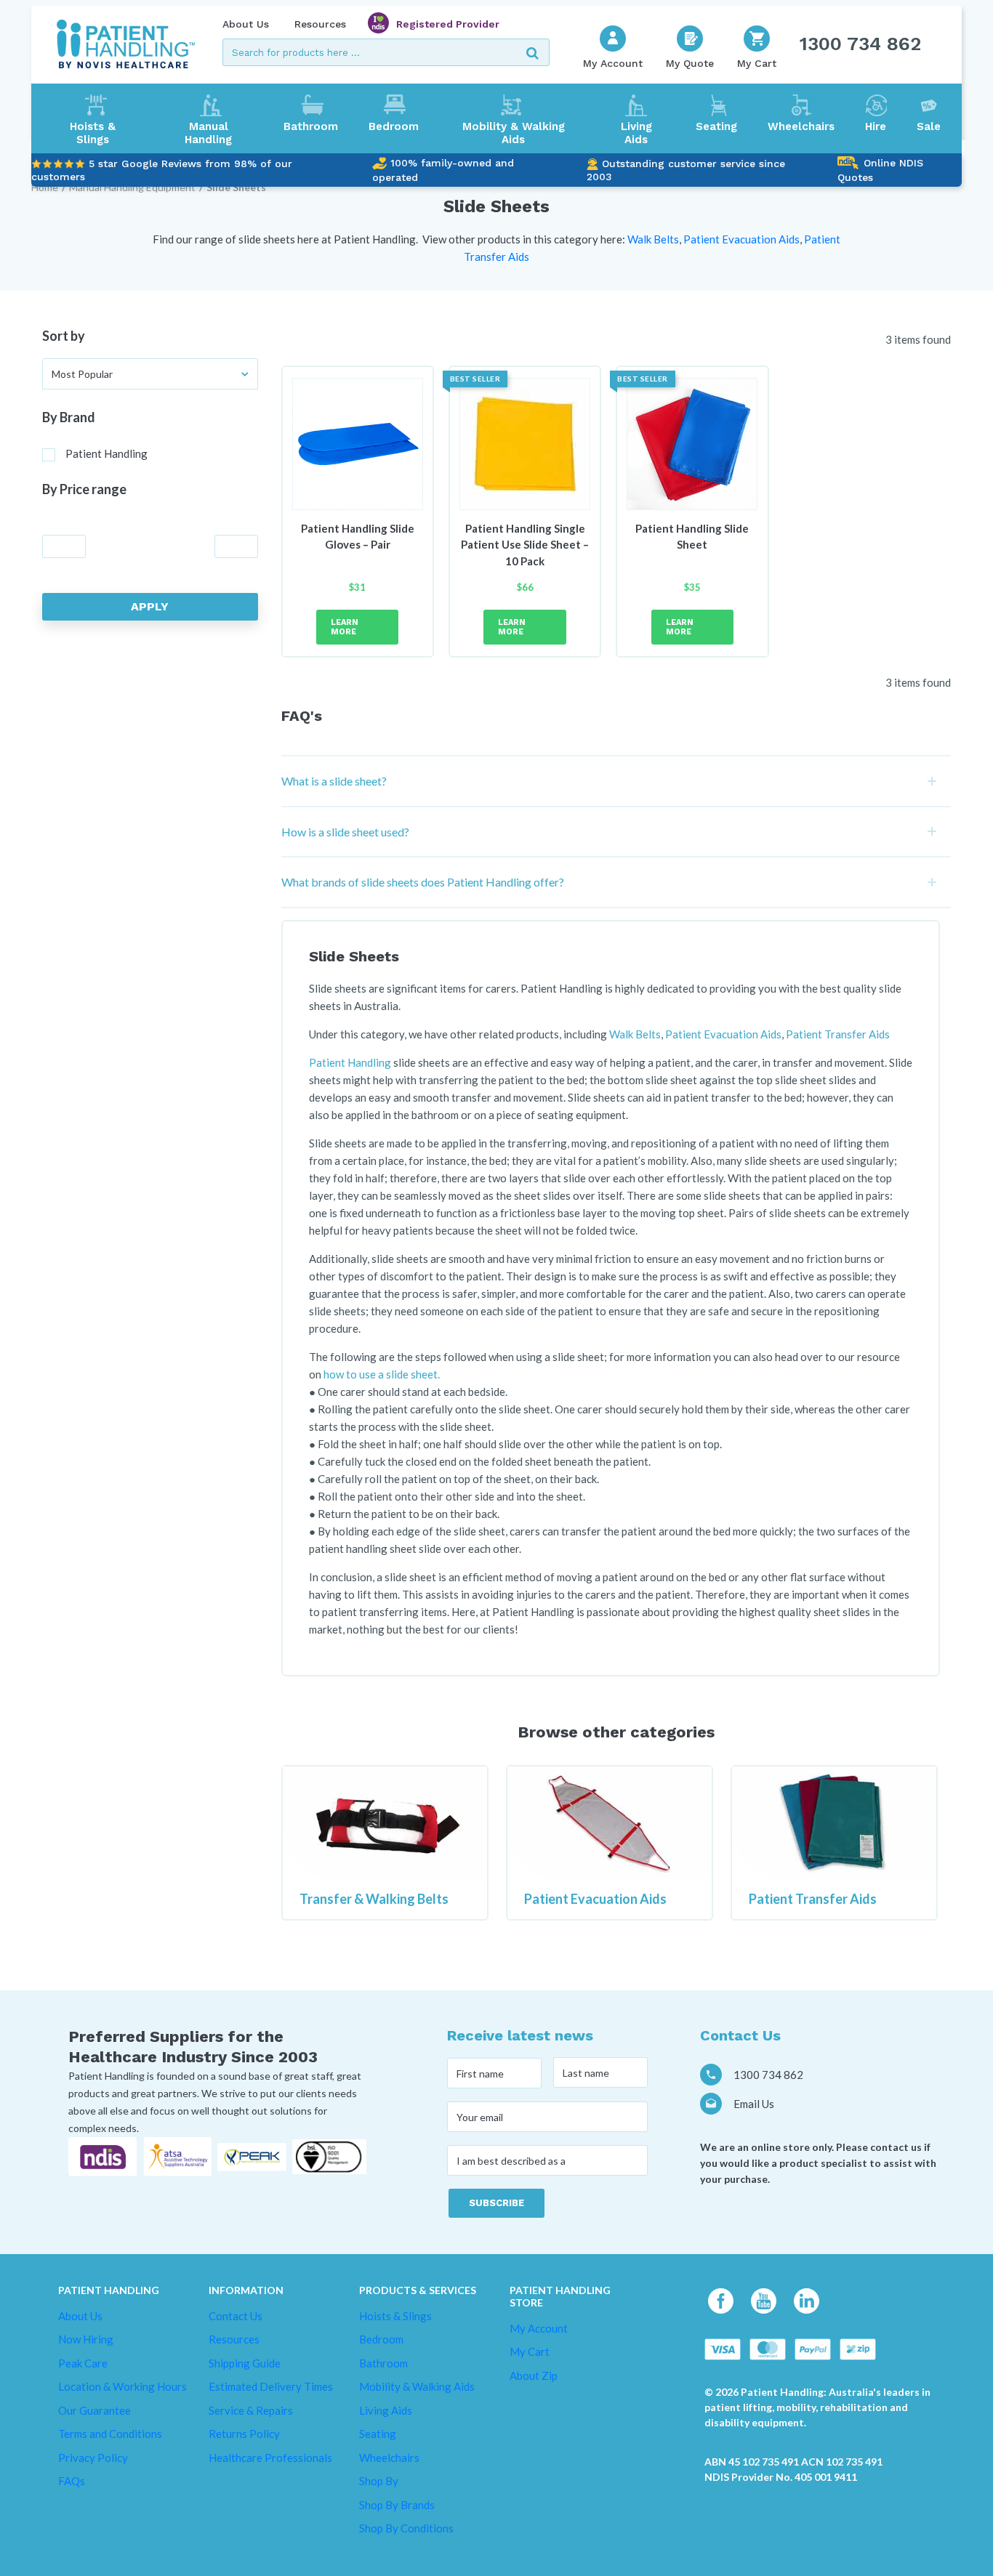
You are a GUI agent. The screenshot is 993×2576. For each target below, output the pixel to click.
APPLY (150, 606)
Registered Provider (448, 24)
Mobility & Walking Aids (514, 133)
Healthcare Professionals (270, 2458)
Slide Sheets (236, 187)
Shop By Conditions (406, 2528)
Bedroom (394, 126)
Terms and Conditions (110, 2434)
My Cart (530, 2351)
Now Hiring (86, 2339)
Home (45, 187)
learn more (345, 627)
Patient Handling (106, 453)
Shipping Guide (245, 2363)
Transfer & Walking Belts (374, 1899)
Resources (320, 24)
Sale (929, 126)
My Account (539, 2328)
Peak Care (83, 2363)
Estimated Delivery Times (271, 2386)
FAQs (72, 2481)
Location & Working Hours (122, 2386)
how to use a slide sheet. (382, 1374)
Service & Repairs (251, 2410)
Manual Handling (208, 133)
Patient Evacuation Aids (595, 1899)
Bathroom (311, 126)
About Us (246, 24)
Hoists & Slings (93, 133)
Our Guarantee (95, 2410)
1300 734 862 (860, 44)
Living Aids (636, 133)
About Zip (534, 2375)
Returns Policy (244, 2434)
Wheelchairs (801, 126)
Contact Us (236, 2316)
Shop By (379, 2481)
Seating (716, 126)
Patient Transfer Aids (813, 1899)
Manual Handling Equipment (132, 187)
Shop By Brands (397, 2505)
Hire (876, 126)
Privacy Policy (93, 2458)
